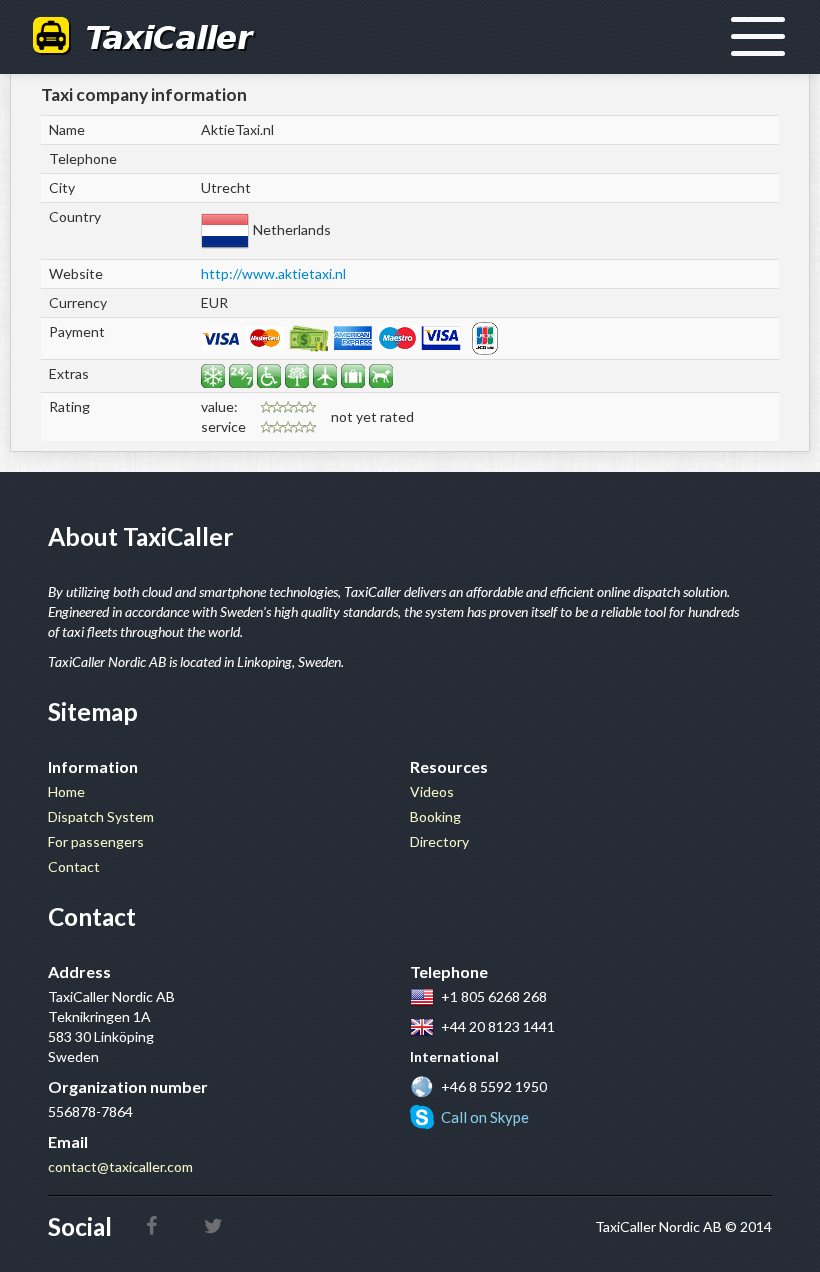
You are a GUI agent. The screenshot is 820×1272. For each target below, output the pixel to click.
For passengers (96, 841)
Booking (435, 816)
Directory (439, 841)
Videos (432, 791)
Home (66, 791)
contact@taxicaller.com (120, 1166)
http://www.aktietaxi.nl (273, 273)
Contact (74, 866)
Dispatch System (101, 816)
